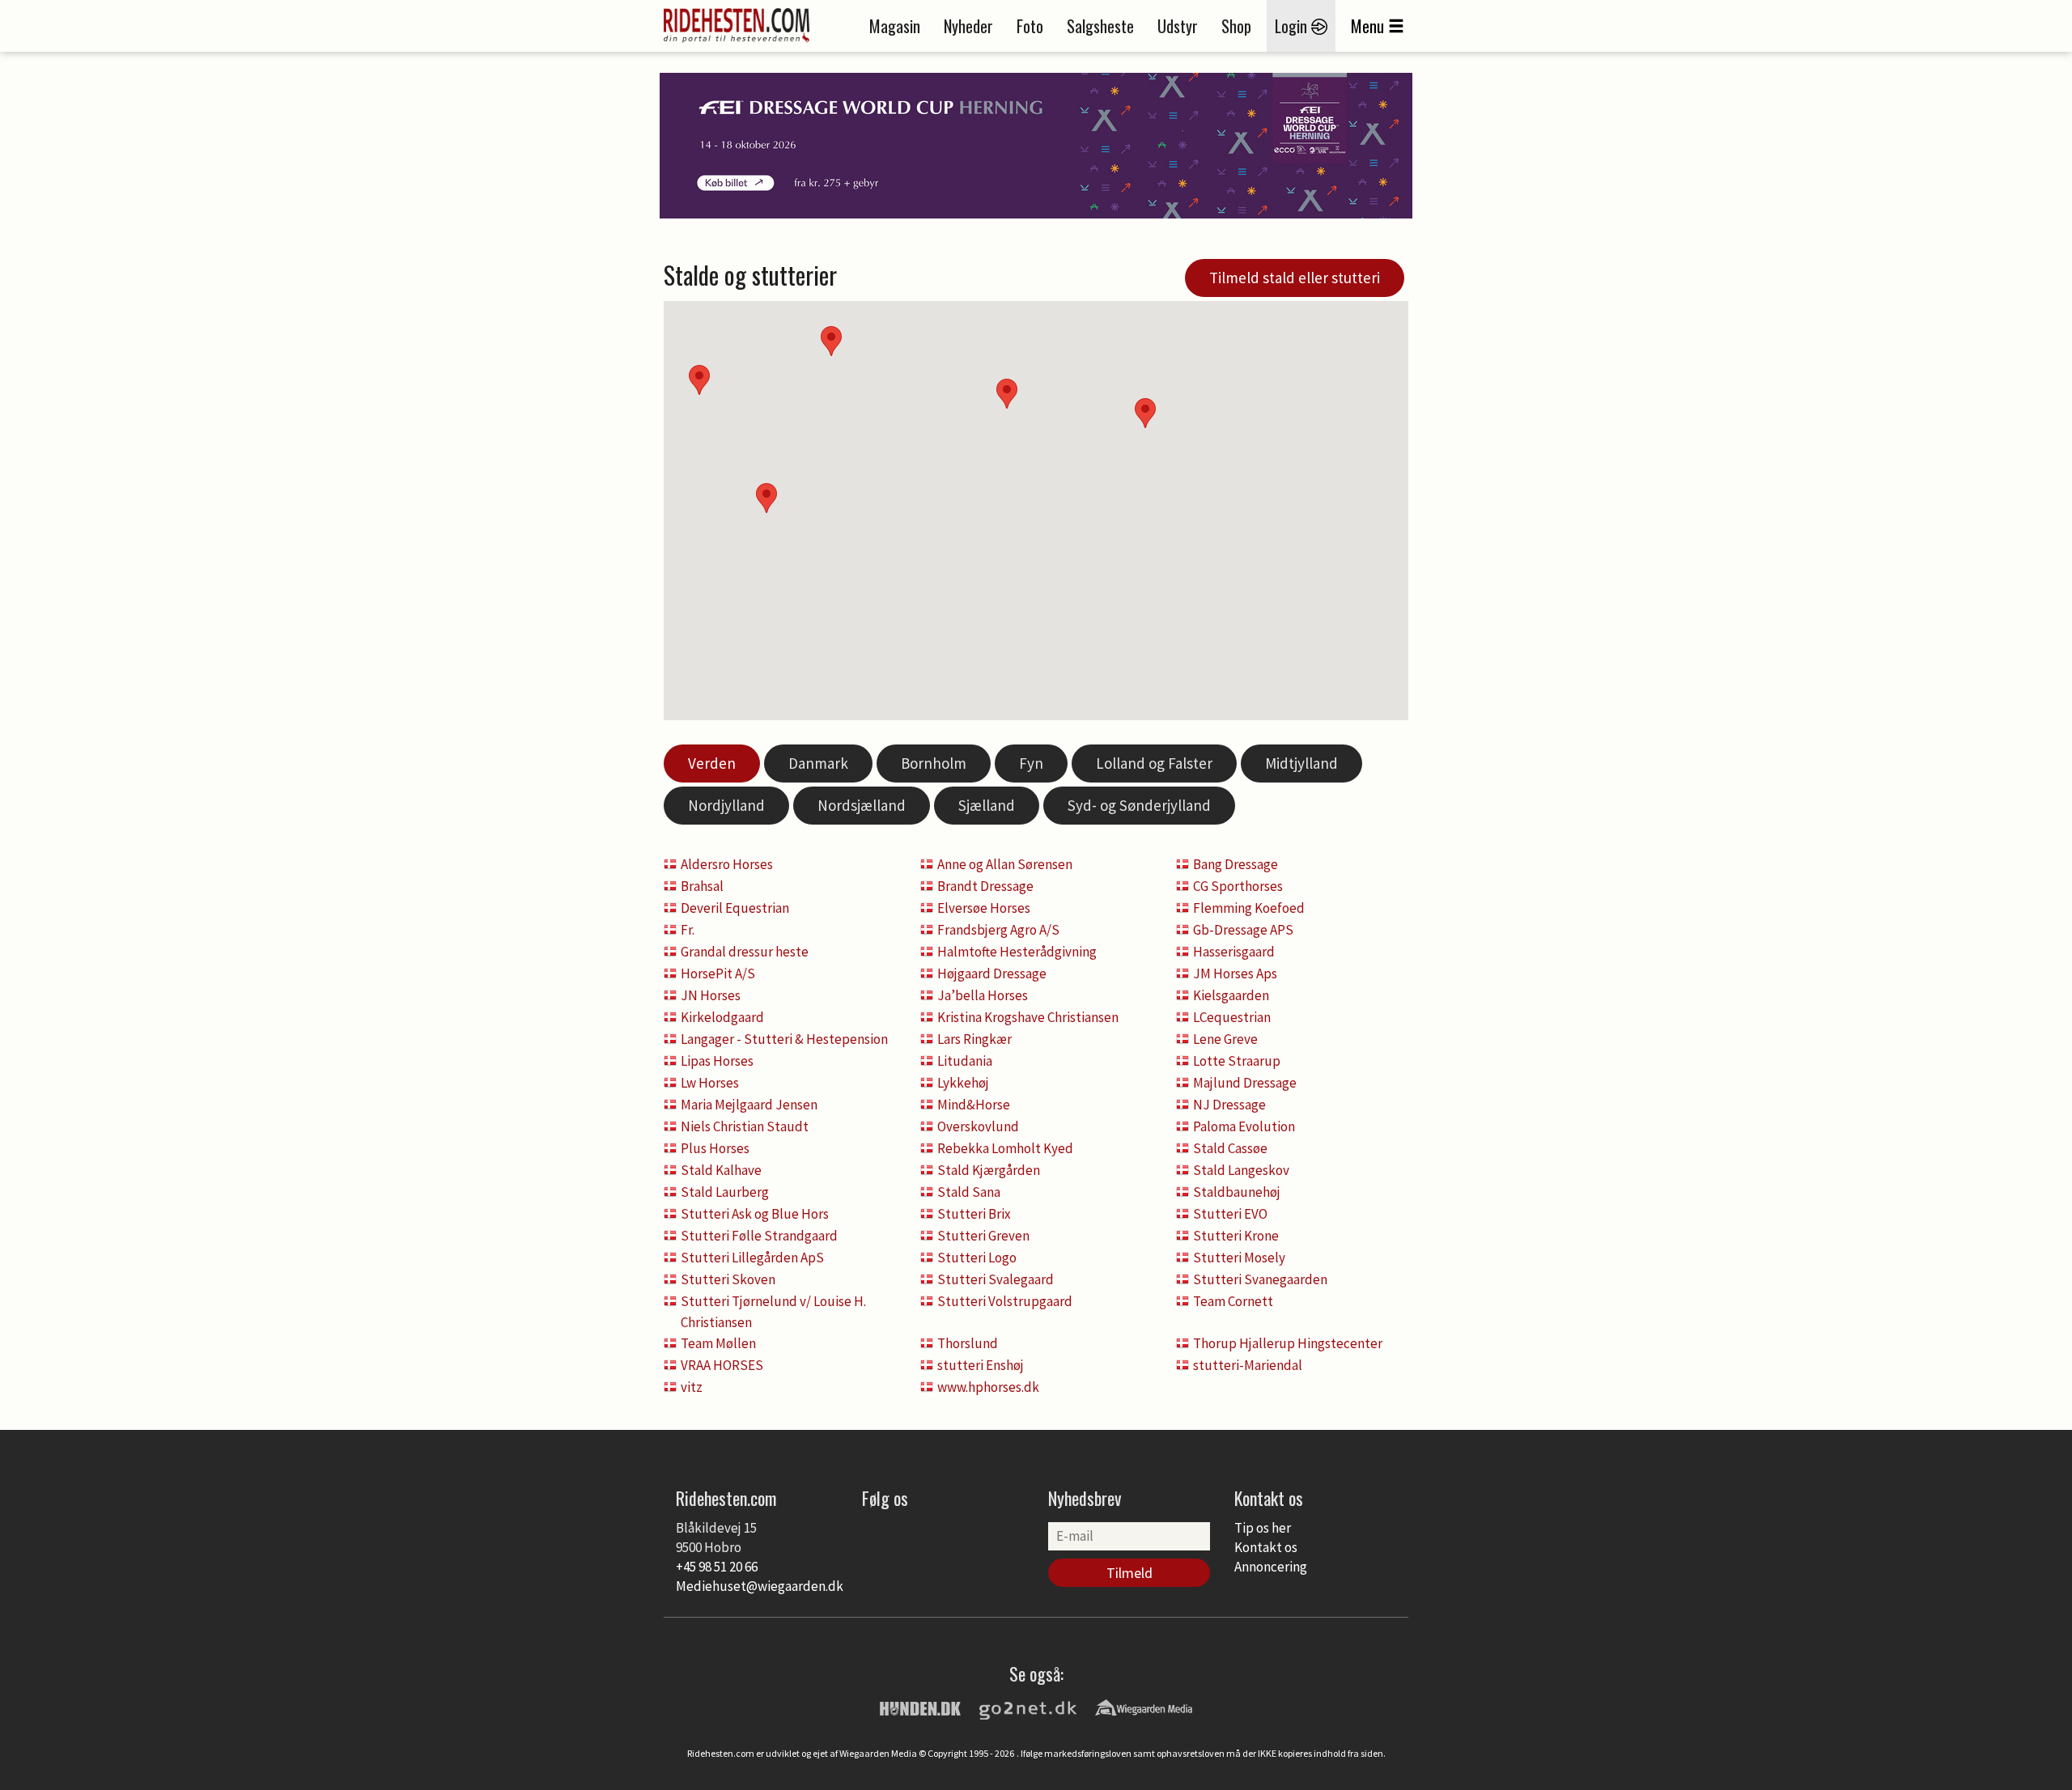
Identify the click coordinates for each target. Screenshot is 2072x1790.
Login (1293, 26)
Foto (1030, 26)
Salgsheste (1100, 26)
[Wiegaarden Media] (1144, 1707)
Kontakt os (1266, 1547)
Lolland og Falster (1154, 763)
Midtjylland (1301, 763)
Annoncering (1271, 1567)
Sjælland (987, 805)
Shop (1236, 26)
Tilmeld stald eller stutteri (1295, 278)
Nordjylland (726, 805)
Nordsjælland (862, 805)
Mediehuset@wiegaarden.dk (760, 1586)
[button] (1145, 413)
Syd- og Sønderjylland (1139, 805)
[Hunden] (920, 1707)
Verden (712, 763)
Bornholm (934, 763)
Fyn (1031, 763)
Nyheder (968, 26)
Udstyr (1178, 26)
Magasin (895, 26)
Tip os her (1263, 1528)
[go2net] (1028, 1707)
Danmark (818, 763)
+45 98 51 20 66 (717, 1567)
